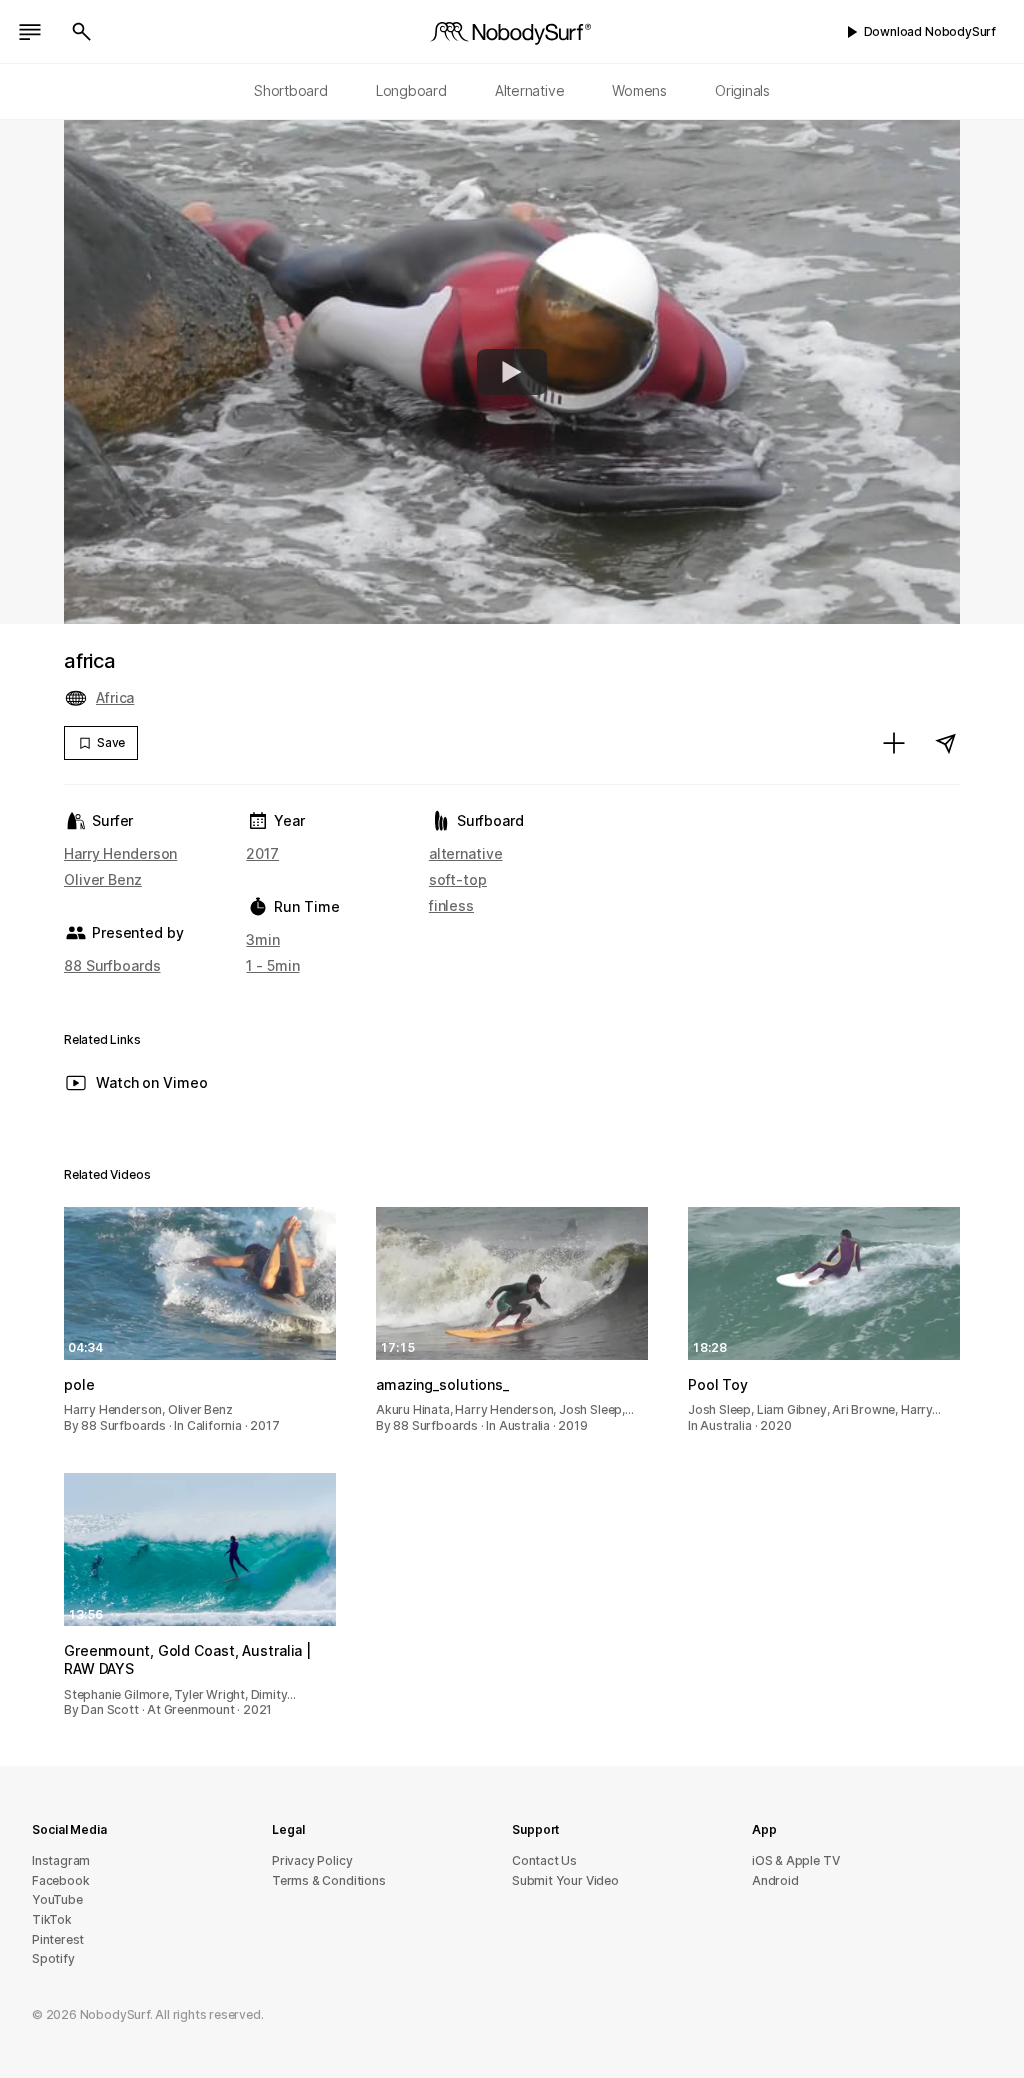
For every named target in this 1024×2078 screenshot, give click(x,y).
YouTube (57, 1899)
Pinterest (58, 1939)
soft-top (458, 879)
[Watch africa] (512, 372)
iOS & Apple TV (795, 1860)
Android (775, 1880)
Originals (742, 90)
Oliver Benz (103, 879)
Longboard (411, 90)
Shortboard (291, 90)
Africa (115, 697)
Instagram (61, 1860)
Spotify (53, 1958)
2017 (262, 853)
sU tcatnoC (544, 1860)
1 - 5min (272, 965)
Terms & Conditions (329, 1880)
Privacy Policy (312, 1860)
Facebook (60, 1880)
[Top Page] (512, 32)
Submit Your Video (565, 1880)
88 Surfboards (112, 965)
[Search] (82, 32)
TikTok (52, 1919)
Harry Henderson (120, 853)
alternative (466, 853)
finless (451, 905)
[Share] (946, 743)
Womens (639, 90)
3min (263, 939)
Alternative (530, 90)
